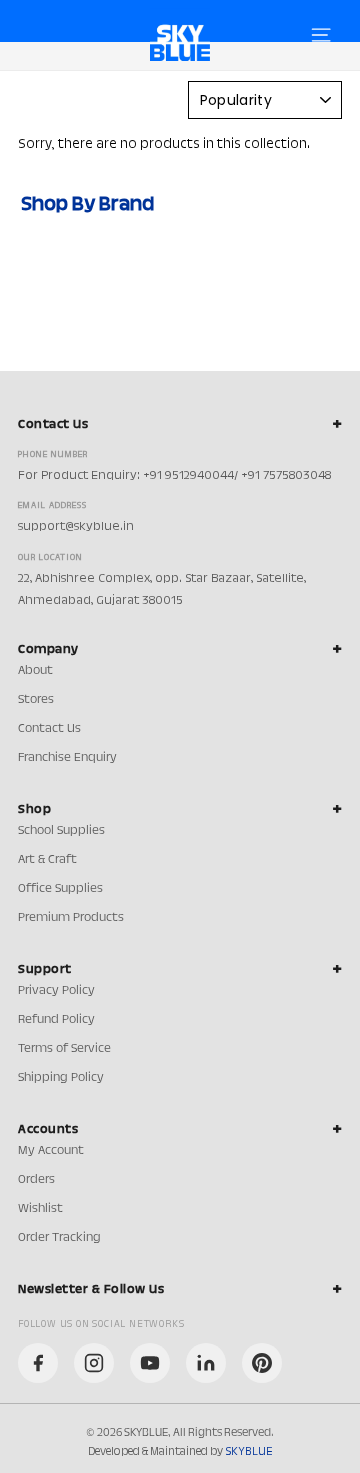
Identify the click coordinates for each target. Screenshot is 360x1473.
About (35, 671)
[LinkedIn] (206, 1363)
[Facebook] (38, 1363)
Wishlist (40, 1209)
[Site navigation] (321, 35)
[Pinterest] (262, 1363)
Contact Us (49, 729)
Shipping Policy (61, 1078)
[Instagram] (94, 1363)
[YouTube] (150, 1363)
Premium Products (71, 918)
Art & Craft (47, 860)
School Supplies (61, 831)
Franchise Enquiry (67, 758)
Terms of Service (64, 1049)
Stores (36, 700)
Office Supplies (60, 889)
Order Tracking (59, 1238)
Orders (36, 1180)
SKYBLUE (248, 1452)
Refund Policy (56, 1020)
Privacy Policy (56, 991)
